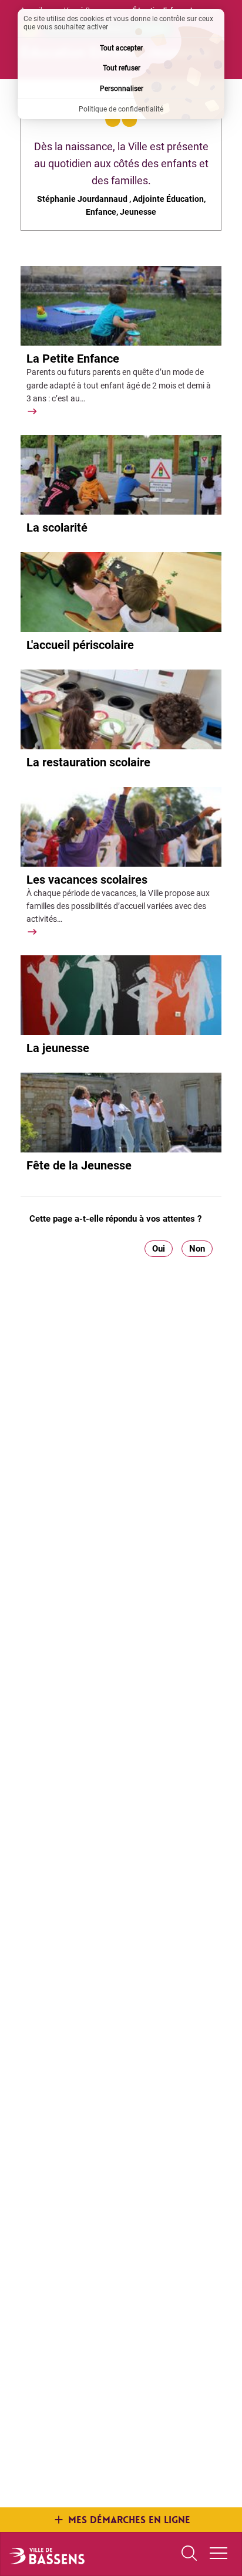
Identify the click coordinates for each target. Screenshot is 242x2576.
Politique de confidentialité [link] (121, 109)
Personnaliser (122, 89)
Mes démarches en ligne (129, 2520)
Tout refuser (122, 68)
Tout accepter (121, 48)
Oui (159, 1249)
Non (197, 1249)
